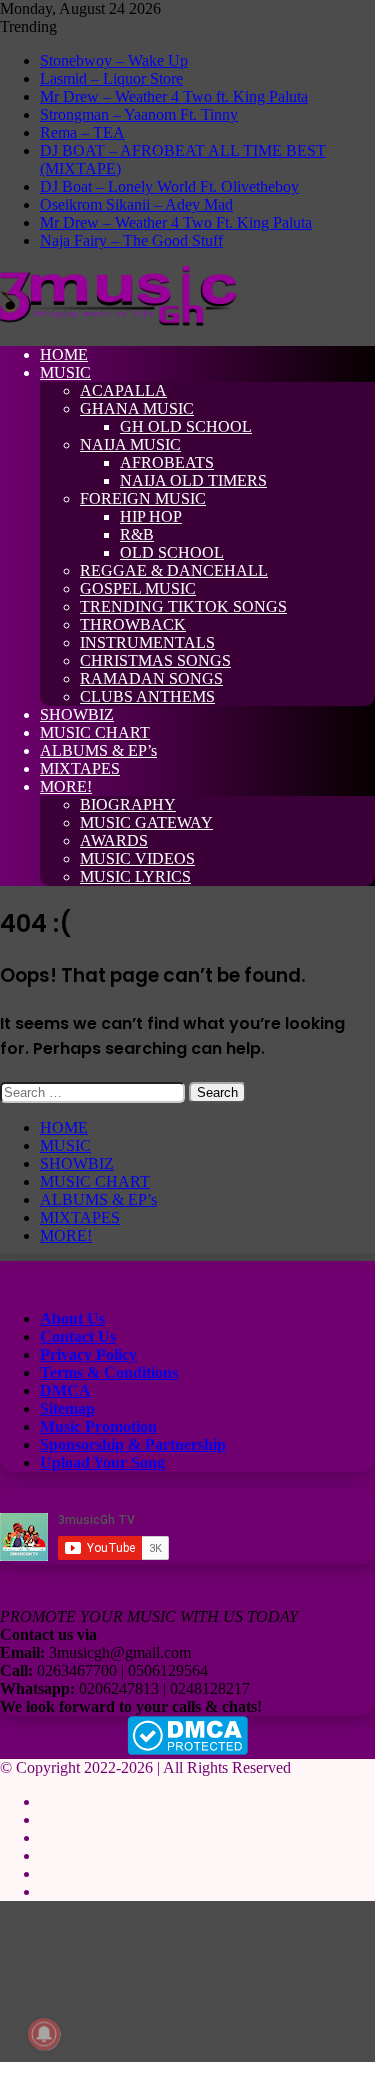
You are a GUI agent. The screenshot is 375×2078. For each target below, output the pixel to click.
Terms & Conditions (109, 1372)
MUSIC (65, 372)
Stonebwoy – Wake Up (114, 60)
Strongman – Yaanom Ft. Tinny (139, 114)
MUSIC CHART (95, 732)
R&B (137, 534)
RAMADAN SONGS (151, 678)
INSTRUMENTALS (147, 642)
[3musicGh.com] (118, 320)
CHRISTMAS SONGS (155, 660)
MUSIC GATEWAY (146, 822)
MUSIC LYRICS (135, 876)
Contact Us (78, 1336)
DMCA (65, 1390)
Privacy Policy (88, 1354)
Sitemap (67, 1408)
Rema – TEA (82, 132)
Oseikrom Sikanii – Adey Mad (136, 204)
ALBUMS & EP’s (98, 750)
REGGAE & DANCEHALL (174, 570)
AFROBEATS (167, 462)
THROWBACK (133, 624)
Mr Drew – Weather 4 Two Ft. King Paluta (176, 222)
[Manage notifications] (44, 2034)
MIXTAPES (80, 768)
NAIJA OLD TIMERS (193, 480)
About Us (72, 1318)
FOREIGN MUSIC (143, 498)
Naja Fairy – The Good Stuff (131, 240)
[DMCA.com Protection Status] (187, 1749)
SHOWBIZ (77, 714)
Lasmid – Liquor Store (111, 78)
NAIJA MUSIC (130, 444)
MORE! (66, 786)
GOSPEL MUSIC (138, 588)
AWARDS (114, 840)
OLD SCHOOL (172, 552)
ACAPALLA (123, 390)
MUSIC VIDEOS (137, 858)
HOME (64, 354)
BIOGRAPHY (128, 804)
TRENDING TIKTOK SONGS (183, 606)
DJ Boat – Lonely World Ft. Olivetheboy (169, 186)
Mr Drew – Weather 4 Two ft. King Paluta (174, 96)
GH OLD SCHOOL (186, 426)
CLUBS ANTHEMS (147, 696)
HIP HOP (151, 516)
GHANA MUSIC (137, 408)
